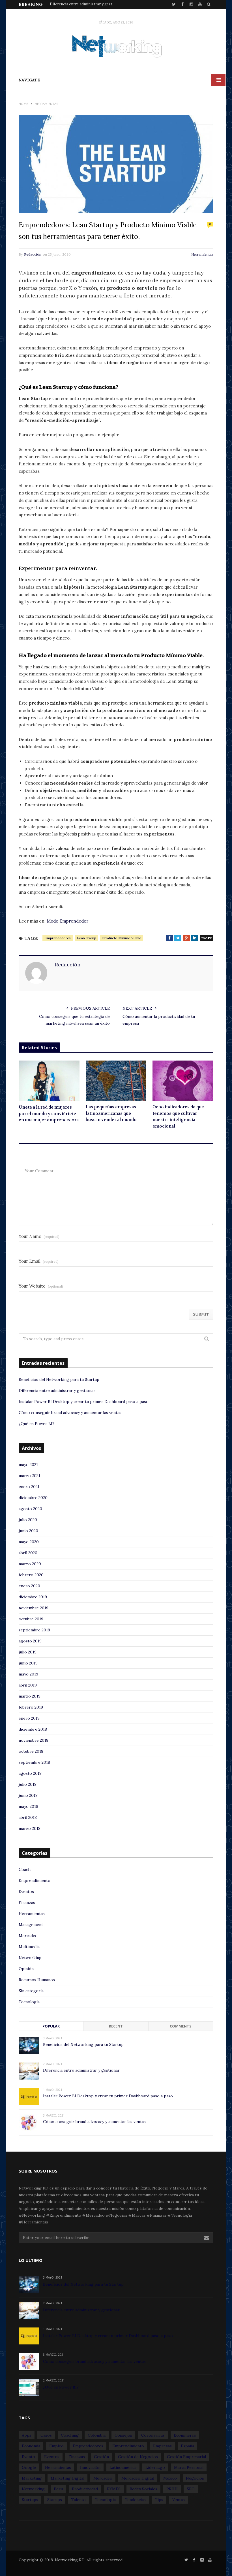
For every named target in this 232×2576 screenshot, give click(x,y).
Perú (58, 2489)
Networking (30, 1958)
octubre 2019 (31, 1619)
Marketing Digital (67, 2478)
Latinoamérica (123, 2467)
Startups (30, 2500)
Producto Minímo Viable (122, 938)
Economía (31, 2446)
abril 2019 (28, 1685)
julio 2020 (28, 1520)
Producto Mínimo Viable (172, 656)
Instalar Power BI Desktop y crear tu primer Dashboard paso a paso (84, 1402)
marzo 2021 (29, 1476)
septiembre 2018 (34, 1762)
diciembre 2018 (33, 1729)
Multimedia (29, 1947)
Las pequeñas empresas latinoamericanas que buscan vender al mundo (111, 1113)
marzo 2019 (30, 1696)
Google (29, 2467)
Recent (116, 2026)
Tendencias (135, 2500)
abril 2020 (28, 1553)
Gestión (101, 2457)
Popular (51, 2026)
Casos (46, 2435)
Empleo (56, 2446)
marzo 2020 (30, 1564)
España (187, 2446)
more (207, 938)
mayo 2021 (28, 1465)
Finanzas (27, 1903)
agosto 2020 (30, 1509)
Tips (159, 2500)
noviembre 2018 (34, 1740)
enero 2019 (29, 1718)
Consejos (123, 2435)
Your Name (39, 1236)
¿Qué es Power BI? (36, 1424)
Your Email (39, 1261)
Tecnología (29, 2002)
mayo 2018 (28, 1806)
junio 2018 (28, 1795)
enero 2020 (29, 1586)
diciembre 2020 (33, 1498)
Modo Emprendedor (67, 921)
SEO (191, 2489)
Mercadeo (28, 1936)
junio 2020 (28, 1531)
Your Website (41, 1286)
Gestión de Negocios (138, 2457)
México (170, 2478)
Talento (78, 2500)
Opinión (26, 1969)
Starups (55, 2500)
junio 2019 (28, 1663)
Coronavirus (153, 2435)
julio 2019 (28, 1652)
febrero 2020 (31, 1575)
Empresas (162, 2446)
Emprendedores (58, 938)
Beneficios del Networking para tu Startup (59, 1379)
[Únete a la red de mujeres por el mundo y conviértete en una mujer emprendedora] (49, 1081)
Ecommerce (185, 2435)
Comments (181, 2026)
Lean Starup (86, 938)
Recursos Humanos (37, 1980)
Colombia (97, 2435)
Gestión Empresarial (186, 2457)
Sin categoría (31, 1991)
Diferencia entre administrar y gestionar (84, 4)
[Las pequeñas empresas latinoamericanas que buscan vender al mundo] (116, 1081)
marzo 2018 (30, 1828)
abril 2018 (28, 1817)
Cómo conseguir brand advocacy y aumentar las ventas (70, 1413)
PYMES (114, 2489)
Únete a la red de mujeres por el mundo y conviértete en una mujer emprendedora (49, 1114)
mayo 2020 (29, 1542)
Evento (28, 2457)
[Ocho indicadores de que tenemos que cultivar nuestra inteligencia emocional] (183, 1081)
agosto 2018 (30, 1773)
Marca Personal (189, 2467)
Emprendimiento (35, 1880)
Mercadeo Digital (138, 2478)
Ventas (179, 2500)
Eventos (26, 1891)
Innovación (90, 2467)
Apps (27, 2435)
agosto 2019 (30, 1641)
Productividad (85, 2489)
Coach (25, 1869)
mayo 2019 (28, 1674)
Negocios (195, 2478)
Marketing (32, 2478)
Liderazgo (155, 2467)
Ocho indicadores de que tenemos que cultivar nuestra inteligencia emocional (178, 1117)
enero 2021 (29, 1487)
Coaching (70, 2435)
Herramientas (202, 254)
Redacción (33, 254)
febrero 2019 (31, 1707)
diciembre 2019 (33, 1597)
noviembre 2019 (34, 1608)
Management (31, 1925)
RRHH (172, 2489)
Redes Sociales (143, 2489)
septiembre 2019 (34, 1630)
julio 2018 (28, 1784)
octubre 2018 (31, 1751)
